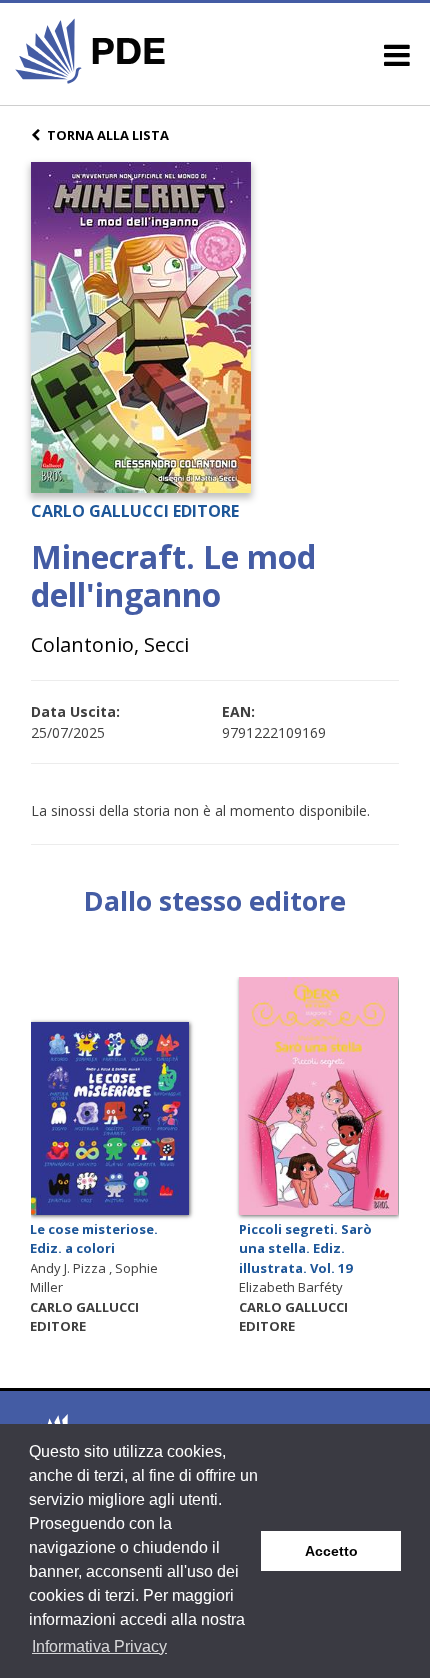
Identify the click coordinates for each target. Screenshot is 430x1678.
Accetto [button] (331, 1551)
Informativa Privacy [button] (99, 1646)
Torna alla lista (108, 135)
